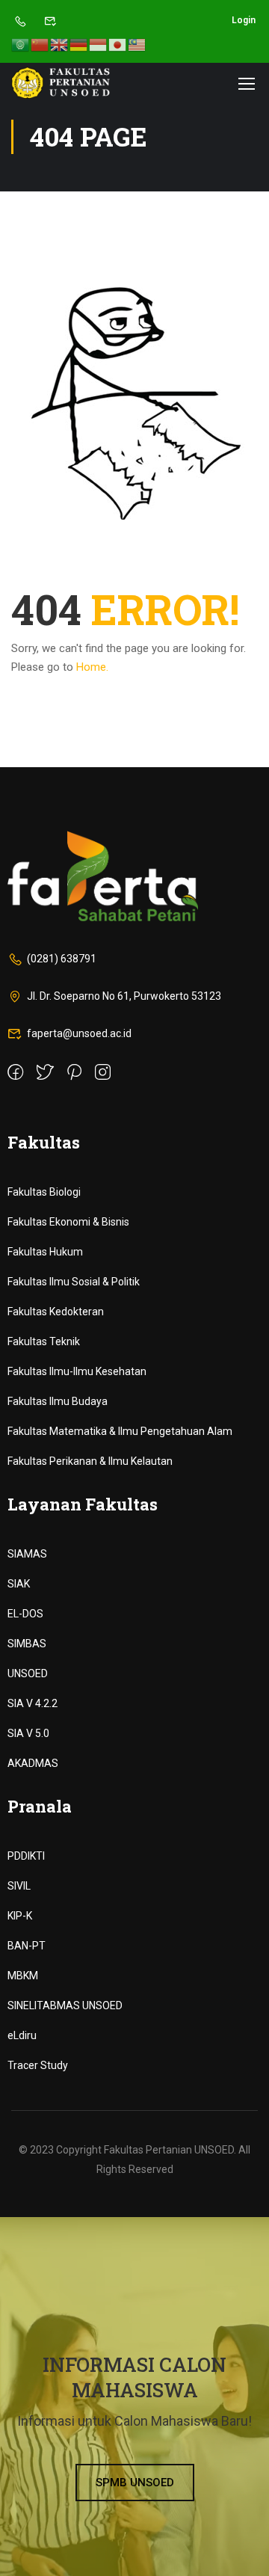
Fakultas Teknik (44, 1341)
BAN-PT (27, 1946)
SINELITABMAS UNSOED (65, 2005)
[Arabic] (21, 44)
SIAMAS (27, 1554)
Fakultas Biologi (44, 1192)
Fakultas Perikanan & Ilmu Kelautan (90, 1461)
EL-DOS (25, 1614)
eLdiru (22, 2035)
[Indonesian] (99, 44)
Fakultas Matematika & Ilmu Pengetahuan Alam (120, 1431)
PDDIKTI (26, 1856)
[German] (79, 44)
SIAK (19, 1584)
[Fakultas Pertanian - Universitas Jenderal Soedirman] (61, 83)
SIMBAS (27, 1644)
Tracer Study (38, 2065)
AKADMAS (33, 1763)
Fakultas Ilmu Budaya (58, 1401)
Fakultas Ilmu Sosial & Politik (74, 1282)
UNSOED (28, 1673)
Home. (92, 667)
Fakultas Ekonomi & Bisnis (68, 1222)
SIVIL (19, 1886)
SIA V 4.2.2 (33, 1703)
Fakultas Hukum (45, 1252)
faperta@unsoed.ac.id (79, 1033)
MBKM (23, 1976)
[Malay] (137, 44)
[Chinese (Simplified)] (40, 44)
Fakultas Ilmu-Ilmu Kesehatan (77, 1371)
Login (244, 20)
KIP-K (20, 1916)
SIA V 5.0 (28, 1733)
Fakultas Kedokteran (56, 1312)
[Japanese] (118, 44)
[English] (60, 44)
